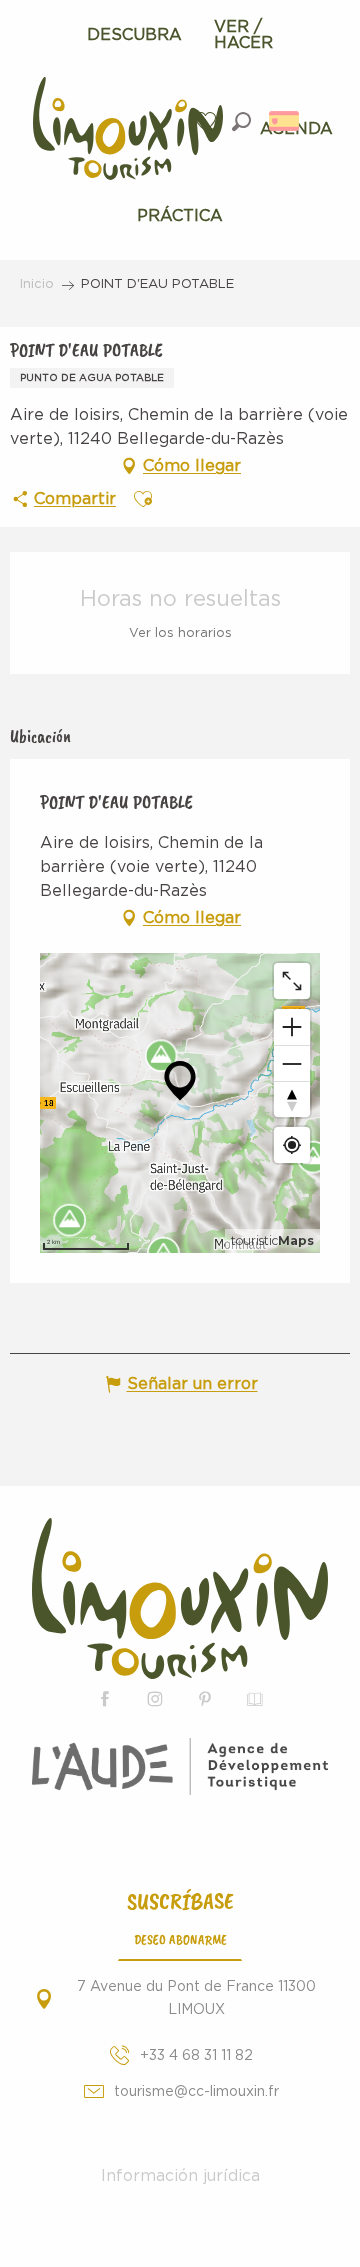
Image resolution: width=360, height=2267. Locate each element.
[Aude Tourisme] (180, 1778)
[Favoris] (208, 121)
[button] (241, 121)
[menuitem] (134, 35)
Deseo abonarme (180, 1939)
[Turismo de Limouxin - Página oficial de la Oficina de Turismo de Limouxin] (180, 1598)
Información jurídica (180, 2176)
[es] (285, 121)
